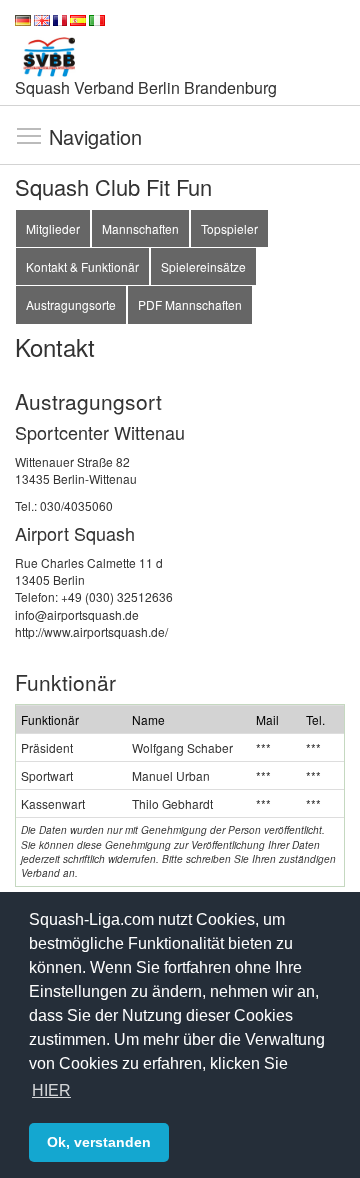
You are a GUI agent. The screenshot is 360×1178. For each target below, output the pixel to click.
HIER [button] (51, 1090)
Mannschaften (140, 228)
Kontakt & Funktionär (82, 266)
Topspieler (229, 228)
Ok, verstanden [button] (99, 1142)
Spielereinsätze (203, 266)
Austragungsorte (71, 304)
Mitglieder (53, 228)
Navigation (29, 135)
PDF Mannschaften (190, 304)
